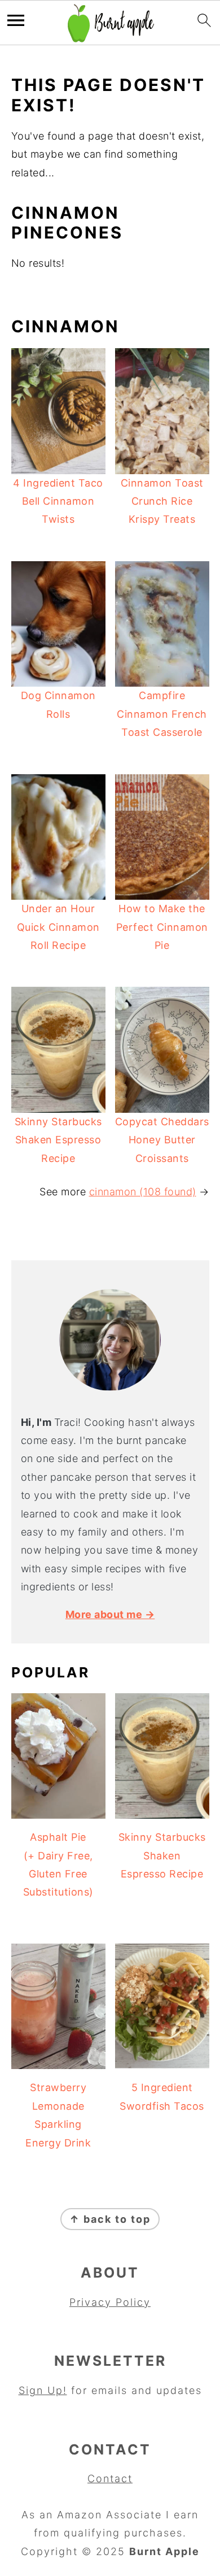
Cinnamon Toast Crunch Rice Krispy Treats (162, 501)
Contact (110, 2479)
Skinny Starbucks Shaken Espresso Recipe (58, 1140)
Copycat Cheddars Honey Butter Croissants (162, 1140)
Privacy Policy (110, 2302)
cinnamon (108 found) (143, 1192)
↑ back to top (110, 2219)
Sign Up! (43, 2390)
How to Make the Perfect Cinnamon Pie (162, 927)
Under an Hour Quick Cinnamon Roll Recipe (58, 927)
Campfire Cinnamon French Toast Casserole (162, 714)
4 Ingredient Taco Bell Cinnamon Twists (58, 501)
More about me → (110, 1614)
